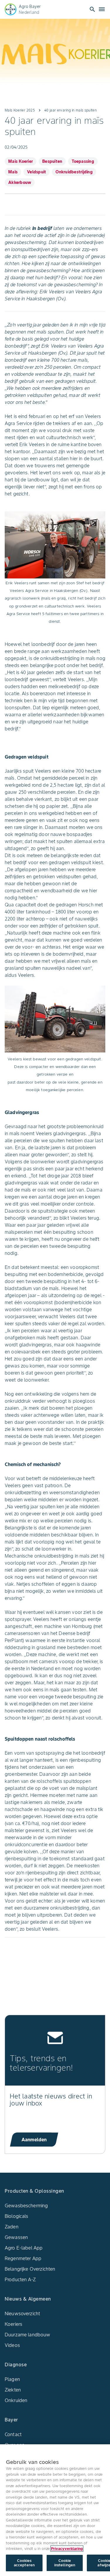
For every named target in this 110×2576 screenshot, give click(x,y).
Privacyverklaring (67, 2549)
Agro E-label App (24, 2248)
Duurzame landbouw (28, 2335)
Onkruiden (16, 2400)
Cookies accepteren (24, 2563)
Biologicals (17, 2216)
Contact (13, 2434)
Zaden (12, 2227)
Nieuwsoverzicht (22, 2313)
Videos (12, 2345)
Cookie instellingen (65, 2563)
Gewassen (16, 2237)
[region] (55, 2510)
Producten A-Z (20, 2279)
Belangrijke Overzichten (30, 2269)
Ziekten (13, 2390)
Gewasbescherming (26, 2206)
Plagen (12, 2379)
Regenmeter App (23, 2258)
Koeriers (13, 2324)
